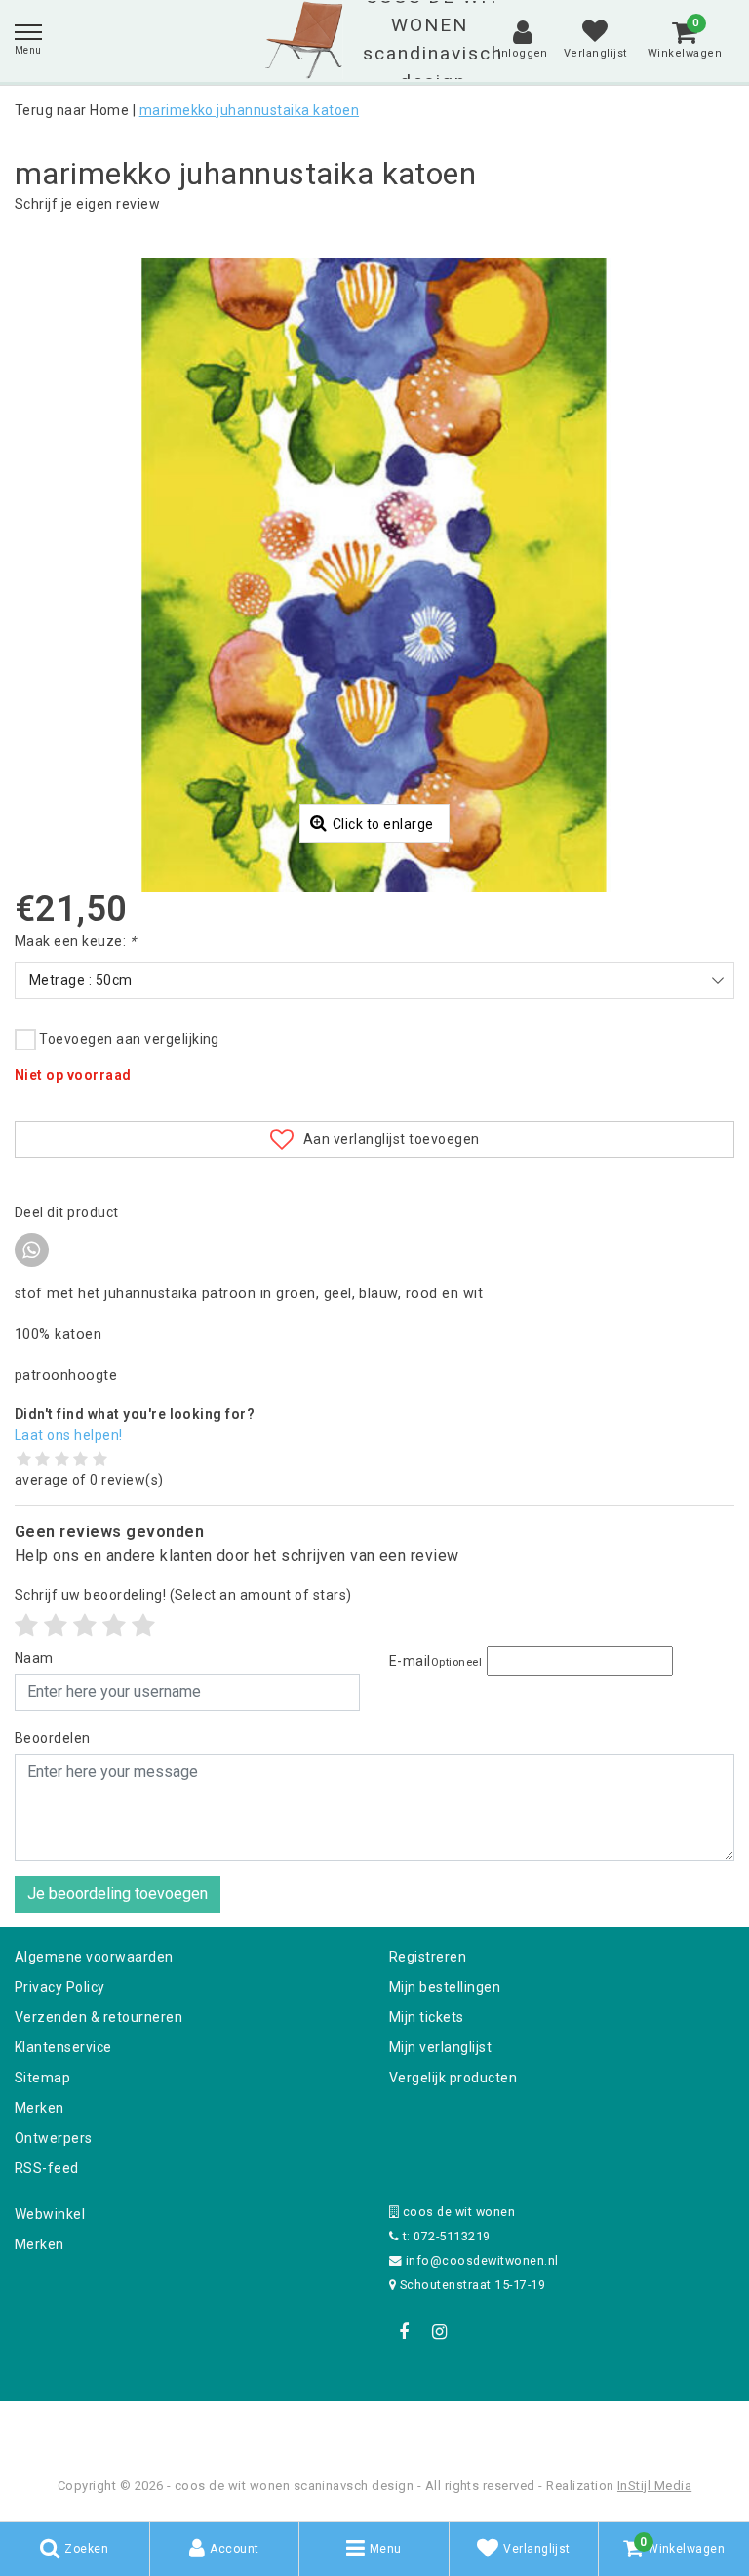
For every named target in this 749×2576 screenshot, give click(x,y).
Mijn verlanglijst (440, 2047)
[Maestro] (500, 2427)
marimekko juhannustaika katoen (249, 110)
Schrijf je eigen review (87, 204)
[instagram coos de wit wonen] (439, 2332)
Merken (39, 2108)
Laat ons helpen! (69, 1435)
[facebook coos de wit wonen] (404, 2332)
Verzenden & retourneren (99, 2017)
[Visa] (439, 2427)
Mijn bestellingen (445, 1987)
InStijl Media (654, 2486)
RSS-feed (47, 2168)
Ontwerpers (54, 2138)
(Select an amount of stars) (183, 1595)
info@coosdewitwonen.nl (482, 2260)
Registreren (428, 1957)
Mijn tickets (427, 2017)
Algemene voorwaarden (94, 1957)
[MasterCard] (376, 2427)
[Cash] (251, 2427)
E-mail (435, 1661)
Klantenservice (63, 2047)
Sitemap (42, 2078)
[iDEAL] (314, 2427)
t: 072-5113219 (444, 2236)
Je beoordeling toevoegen (118, 1894)
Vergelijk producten (453, 2078)
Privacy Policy (60, 1987)
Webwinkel (50, 2214)
